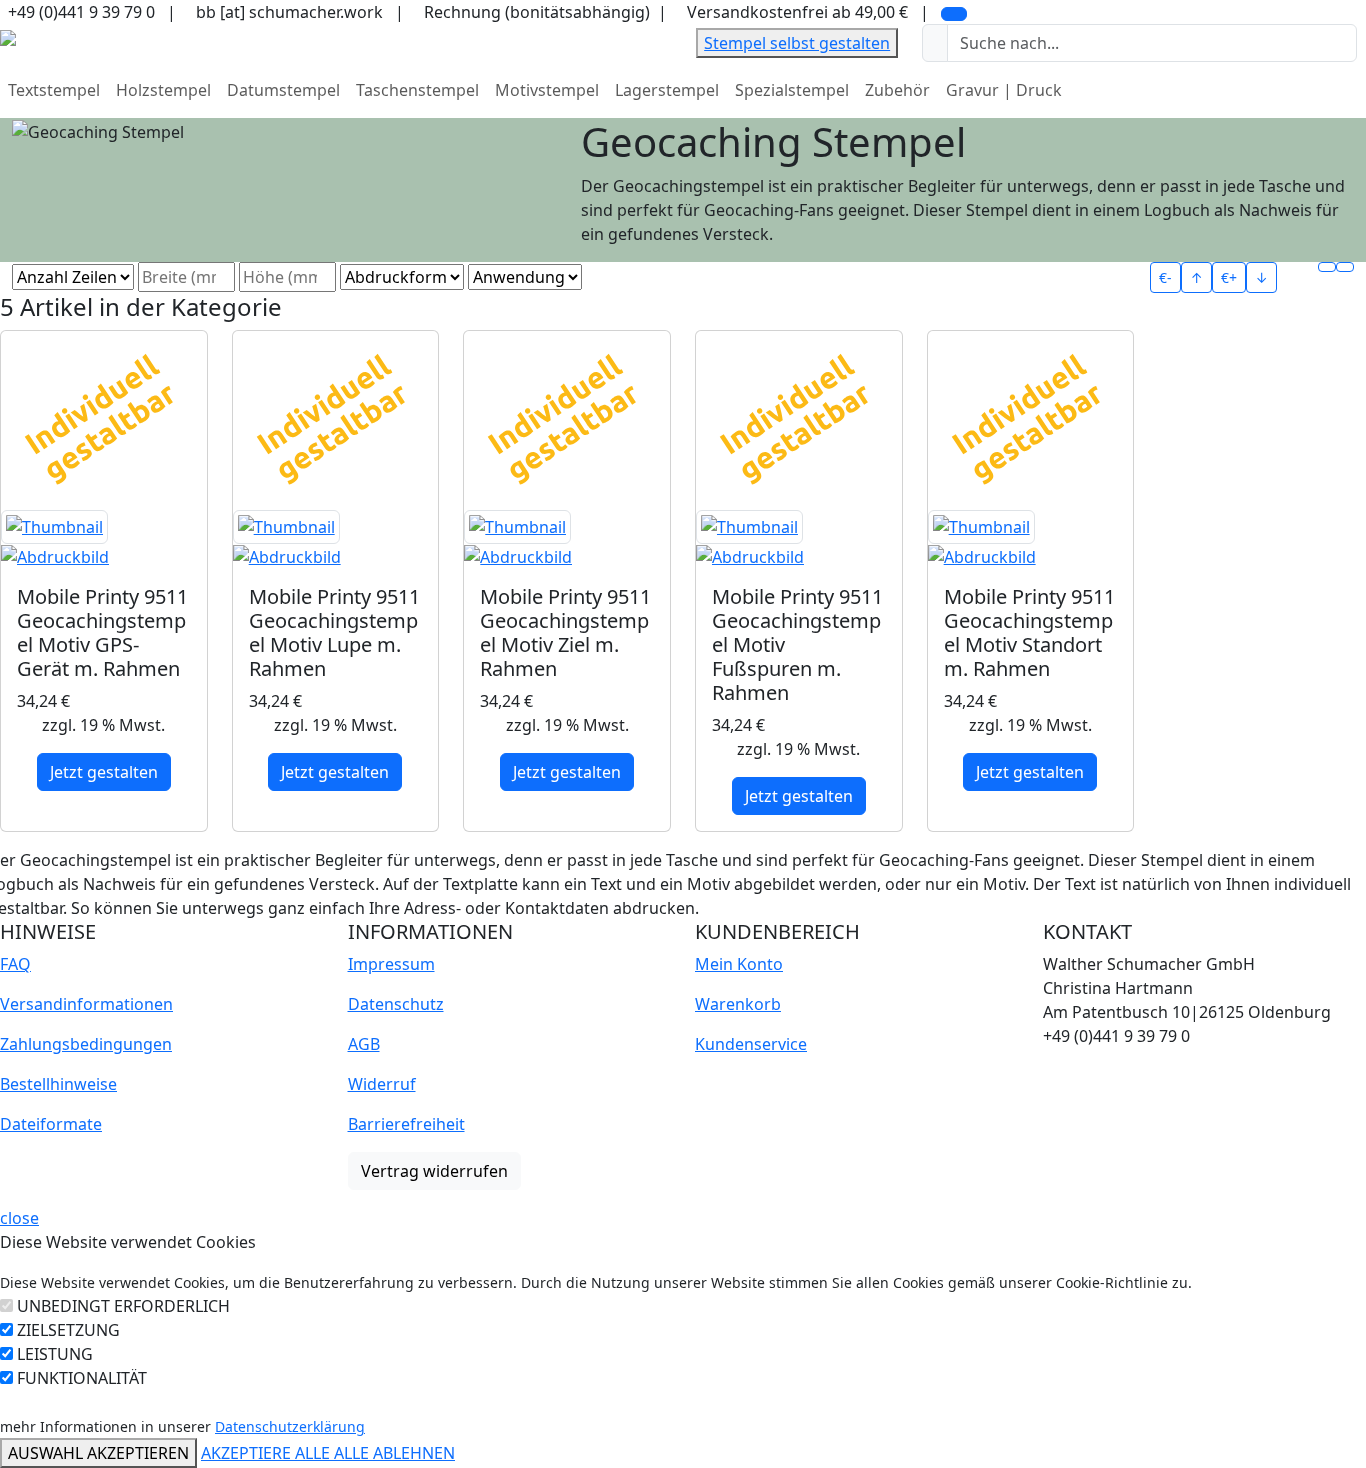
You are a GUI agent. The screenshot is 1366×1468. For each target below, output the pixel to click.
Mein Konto (739, 964)
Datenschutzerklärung (290, 1426)
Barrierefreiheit (406, 1124)
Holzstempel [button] (163, 90)
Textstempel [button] (54, 90)
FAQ (15, 964)
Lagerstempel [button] (667, 90)
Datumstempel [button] (283, 90)
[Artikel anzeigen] (104, 540)
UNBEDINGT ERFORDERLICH (123, 1306)
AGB (364, 1044)
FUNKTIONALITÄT (82, 1378)
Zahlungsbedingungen (86, 1044)
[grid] (1327, 267)
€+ (1229, 277)
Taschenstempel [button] (417, 90)
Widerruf (382, 1084)
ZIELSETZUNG (68, 1330)
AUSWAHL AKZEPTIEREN (98, 1453)
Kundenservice (751, 1044)
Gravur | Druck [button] (1004, 90)
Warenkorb (738, 1004)
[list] (1345, 267)
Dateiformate (51, 1124)
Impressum (391, 964)
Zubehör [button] (897, 90)
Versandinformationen (86, 1004)
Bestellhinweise (58, 1084)
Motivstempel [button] (547, 90)
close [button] (19, 1218)
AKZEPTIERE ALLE (267, 1453)
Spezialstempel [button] (792, 90)
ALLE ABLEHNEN (394, 1453)
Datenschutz (396, 1004)
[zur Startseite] (8, 36)
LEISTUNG (55, 1354)
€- (1165, 277)
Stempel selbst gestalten (797, 43)
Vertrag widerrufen (434, 1171)
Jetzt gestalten (104, 772)
